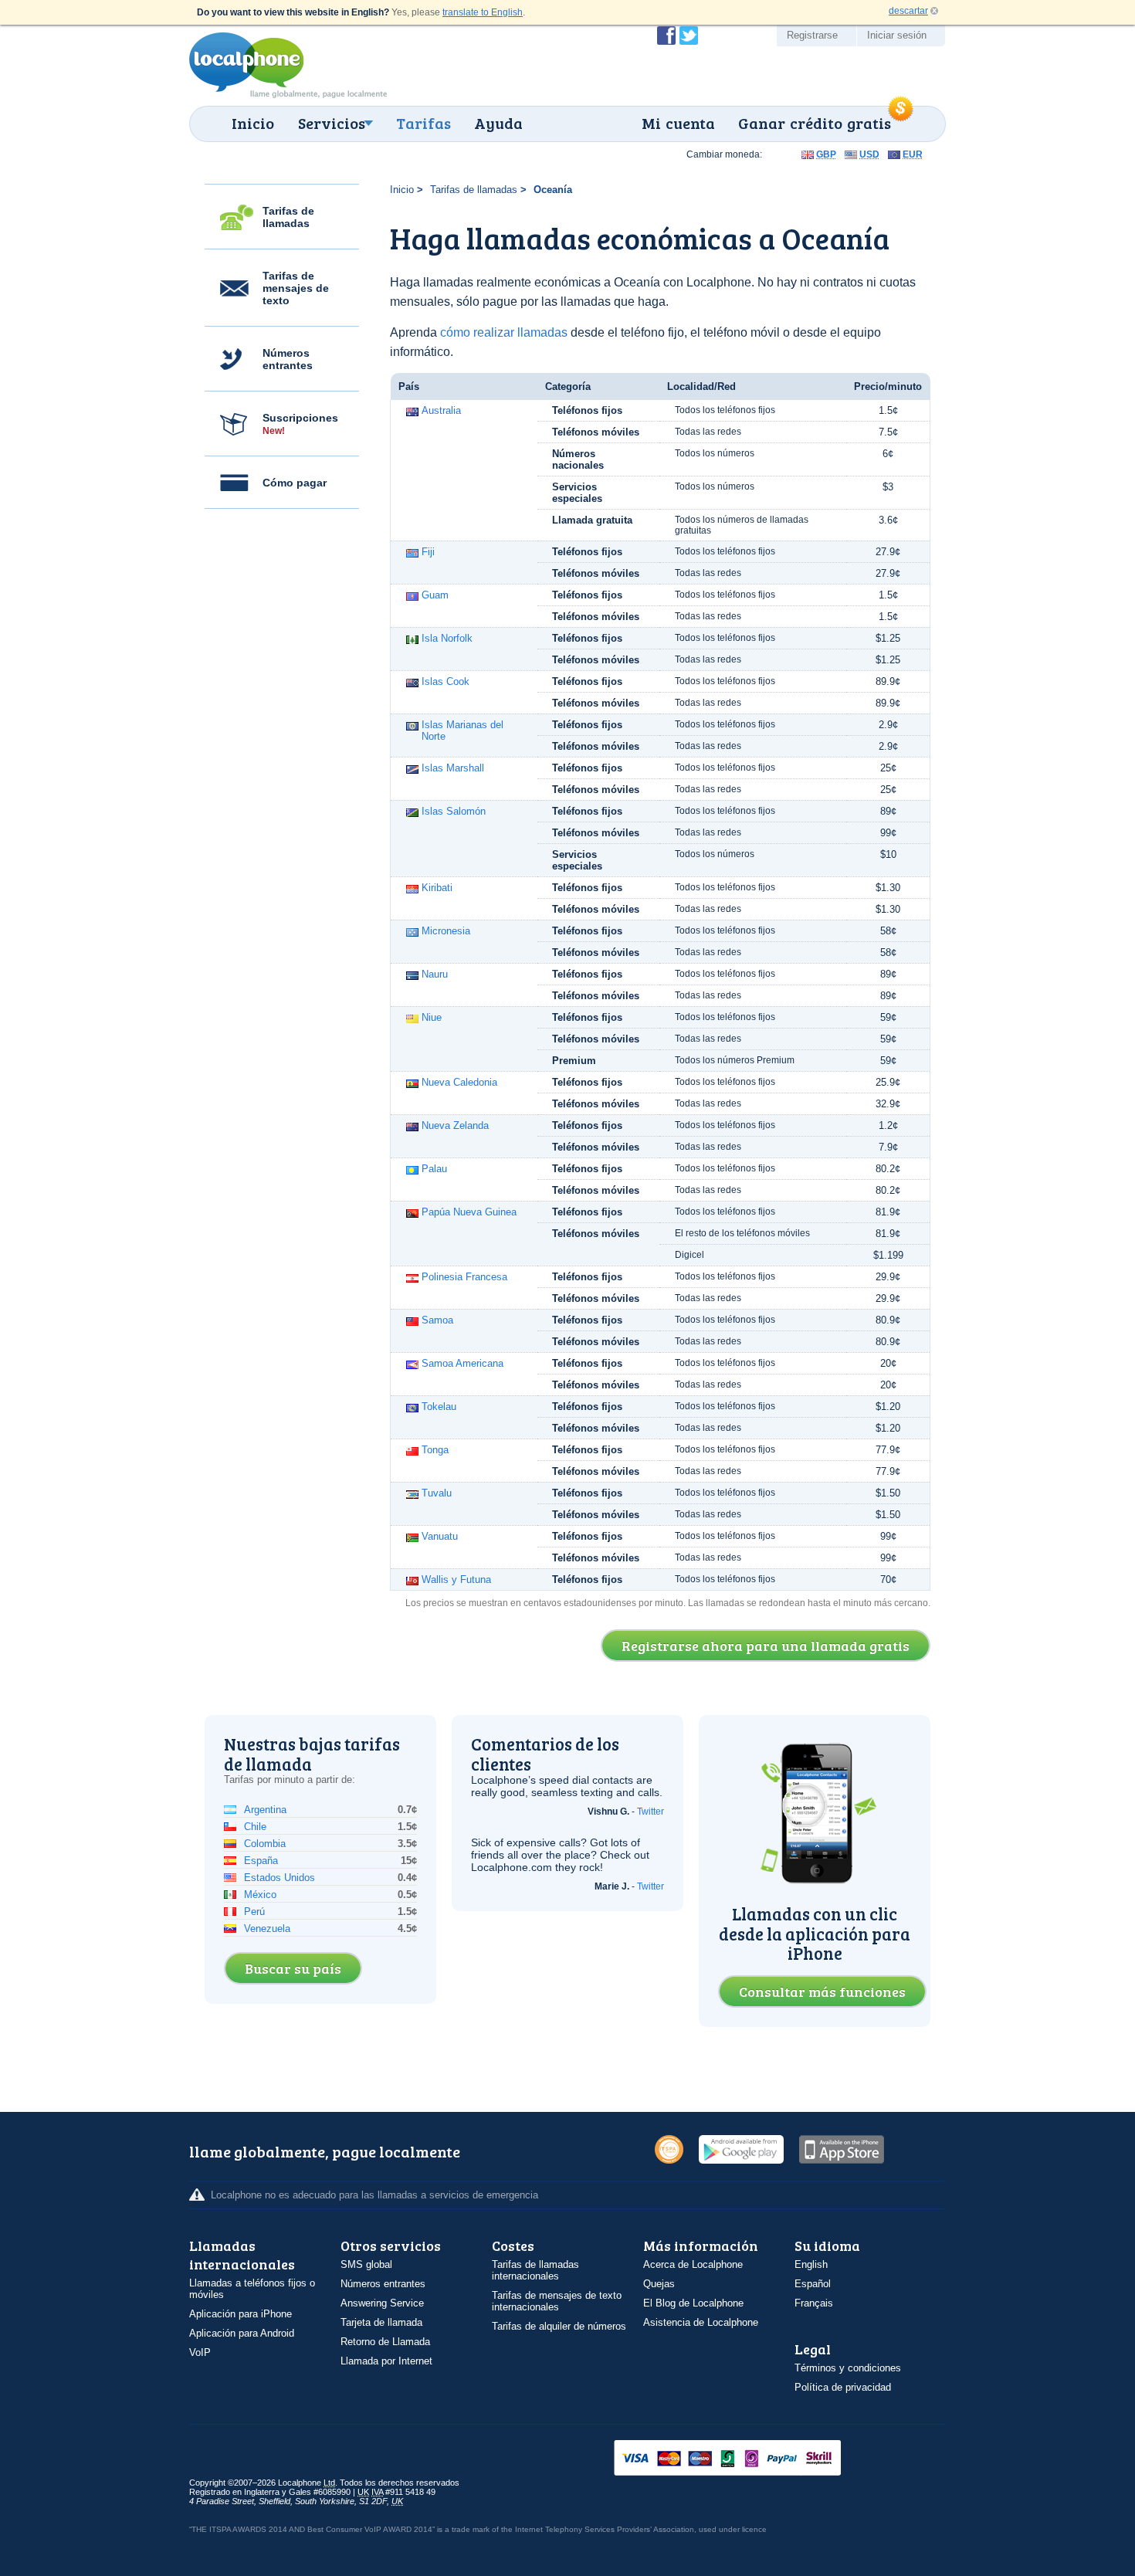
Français (814, 2303)
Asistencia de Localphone (701, 2322)
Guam (435, 595)
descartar (908, 11)
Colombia (265, 1844)
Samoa (437, 1320)
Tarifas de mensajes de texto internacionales (557, 2301)
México (260, 1895)
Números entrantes (288, 359)
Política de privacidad (843, 2387)
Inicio (253, 123)
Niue (432, 1017)
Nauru (435, 974)
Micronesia (446, 931)
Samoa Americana (462, 1363)
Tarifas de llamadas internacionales (535, 2270)
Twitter (651, 1812)
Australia (441, 410)
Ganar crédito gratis (815, 123)
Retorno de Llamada (385, 2342)
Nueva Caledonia (459, 1082)
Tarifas (424, 123)
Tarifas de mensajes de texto (296, 288)
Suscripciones (300, 424)
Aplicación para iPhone (241, 2314)
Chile (255, 1827)
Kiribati (437, 888)
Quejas (659, 2284)
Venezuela (267, 1929)
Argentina (265, 1810)
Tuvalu (437, 1493)
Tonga (435, 1450)
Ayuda (498, 123)
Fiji (428, 552)
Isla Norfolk (447, 638)
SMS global (366, 2264)
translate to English (483, 12)
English (811, 2264)
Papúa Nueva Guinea (469, 1212)
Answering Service (382, 2303)
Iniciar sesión (897, 35)
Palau (434, 1169)
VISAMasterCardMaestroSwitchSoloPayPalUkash (749, 2459)
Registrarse (812, 35)
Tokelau (439, 1407)
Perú (254, 1912)
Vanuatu (440, 1536)
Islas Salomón (454, 811)
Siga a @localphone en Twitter (689, 36)
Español (813, 2284)
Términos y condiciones (848, 2368)
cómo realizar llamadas (504, 332)
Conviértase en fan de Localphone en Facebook (666, 36)
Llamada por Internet (386, 2361)
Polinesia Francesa (464, 1277)
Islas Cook (446, 681)
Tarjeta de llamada (381, 2322)
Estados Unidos (280, 1878)
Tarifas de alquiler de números (559, 2326)
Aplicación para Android (242, 2333)
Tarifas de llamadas (288, 217)
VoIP (200, 2352)
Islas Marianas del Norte (462, 730)
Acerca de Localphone (693, 2264)
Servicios (332, 123)
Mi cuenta (678, 123)
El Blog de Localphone (693, 2303)
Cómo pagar (295, 483)
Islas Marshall (453, 768)
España (261, 1861)
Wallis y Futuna (456, 1579)
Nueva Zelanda (455, 1125)
